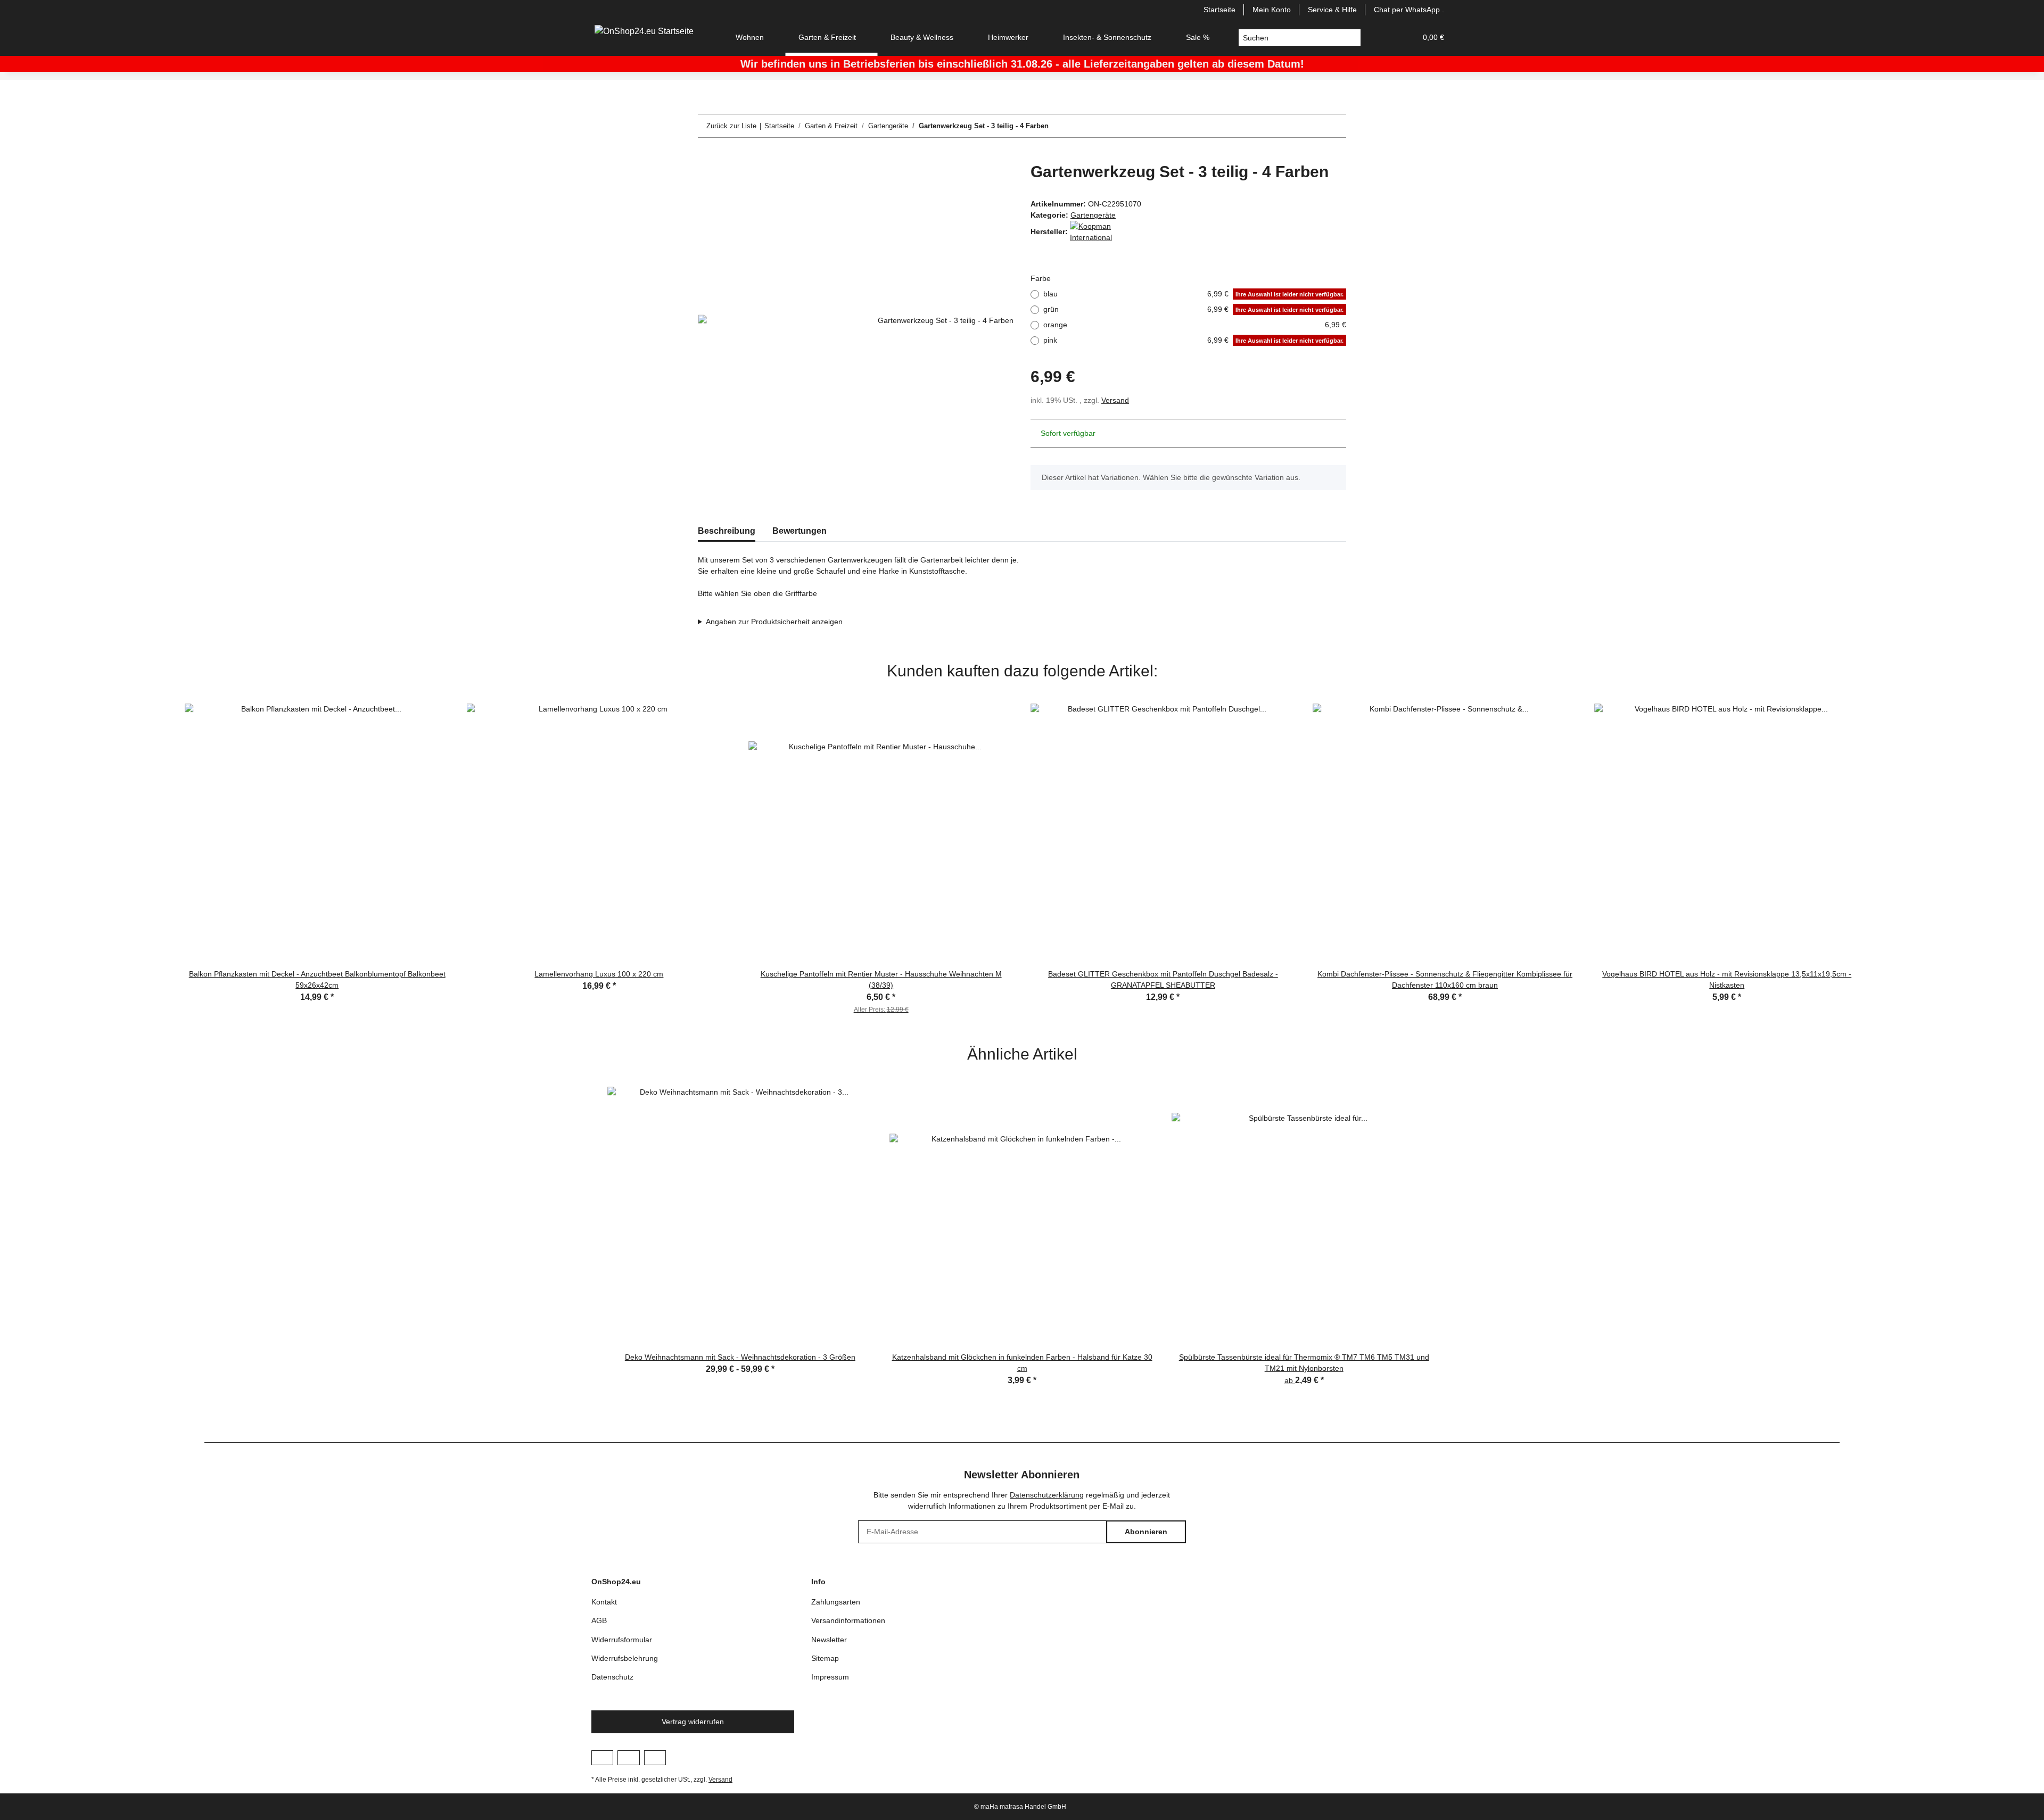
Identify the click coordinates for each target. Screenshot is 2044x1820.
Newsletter (829, 1640)
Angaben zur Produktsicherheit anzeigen (774, 622)
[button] (1382, 38)
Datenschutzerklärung (1047, 1495)
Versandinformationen (848, 1620)
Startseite (1219, 10)
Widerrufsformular (622, 1640)
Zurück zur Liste (731, 126)
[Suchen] (1352, 38)
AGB (599, 1620)
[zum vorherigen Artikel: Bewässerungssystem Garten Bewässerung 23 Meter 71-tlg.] (1312, 126)
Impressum (830, 1677)
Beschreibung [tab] (727, 531)
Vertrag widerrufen (693, 1722)
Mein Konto (1272, 10)
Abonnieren (1146, 1532)
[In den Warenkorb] (706, 156)
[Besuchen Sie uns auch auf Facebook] (602, 1758)
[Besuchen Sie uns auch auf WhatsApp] (655, 1758)
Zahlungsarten (836, 1602)
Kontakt (604, 1602)
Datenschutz (612, 1677)
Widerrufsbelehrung (625, 1658)
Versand (1115, 400)
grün (1193, 309)
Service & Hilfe (1332, 10)
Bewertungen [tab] (800, 531)
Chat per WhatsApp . (1409, 10)
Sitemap (825, 1658)
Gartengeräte (1093, 215)
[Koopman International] (1097, 231)
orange (1195, 325)
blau (1193, 294)
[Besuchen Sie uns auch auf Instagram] (628, 1758)
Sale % (1198, 37)
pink (1193, 340)
